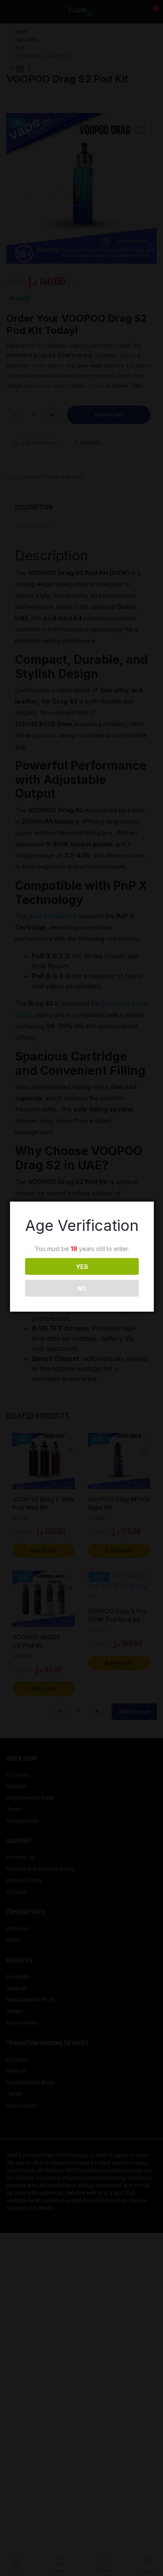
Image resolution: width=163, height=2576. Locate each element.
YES (82, 1267)
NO (82, 1288)
